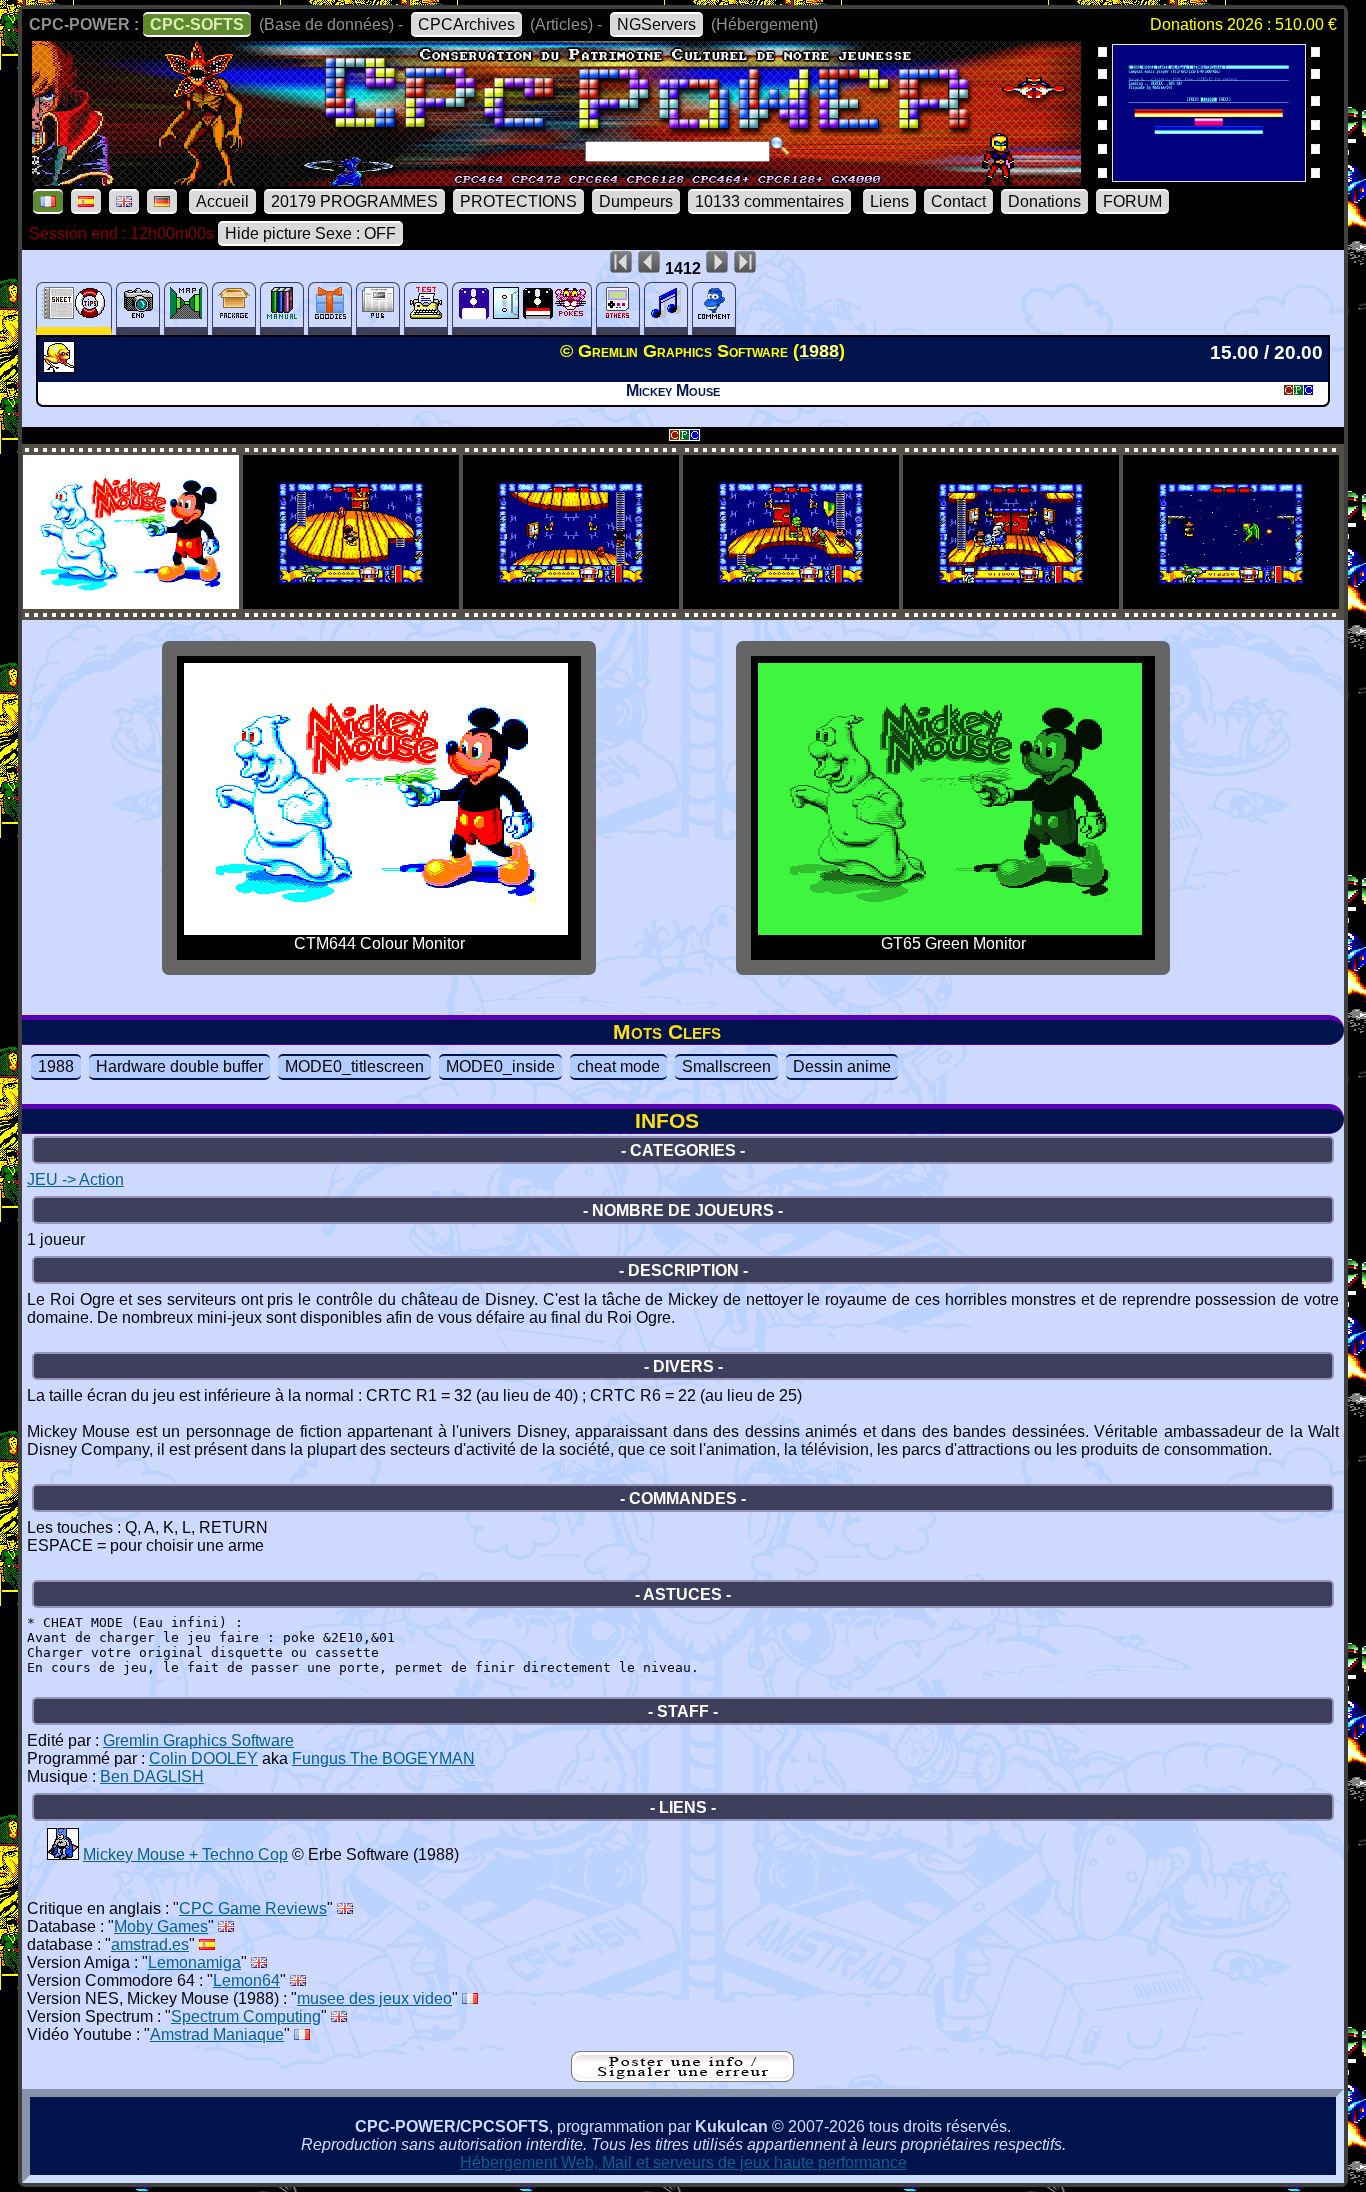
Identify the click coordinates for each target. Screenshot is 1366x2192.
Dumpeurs (636, 201)
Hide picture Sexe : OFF (310, 233)
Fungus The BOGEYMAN (383, 1758)
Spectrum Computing (246, 2016)
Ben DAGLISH (152, 1776)
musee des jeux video (374, 1998)
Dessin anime (842, 1066)
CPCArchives (466, 24)
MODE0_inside (500, 1066)
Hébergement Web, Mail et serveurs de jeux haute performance (683, 2162)
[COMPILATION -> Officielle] (63, 1854)
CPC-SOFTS (197, 24)
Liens (889, 201)
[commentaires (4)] (714, 308)
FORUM (1132, 201)
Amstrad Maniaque (217, 2034)
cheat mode (618, 1066)
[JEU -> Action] (61, 367)
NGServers (656, 24)
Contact (958, 201)
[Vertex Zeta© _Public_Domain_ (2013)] (1209, 175)
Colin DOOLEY (203, 1758)
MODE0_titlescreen (354, 1066)
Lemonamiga (194, 1962)
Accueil (222, 201)
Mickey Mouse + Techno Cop (185, 1854)
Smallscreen (726, 1066)
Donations (1044, 201)
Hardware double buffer (179, 1066)
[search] (780, 146)
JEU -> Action (75, 1179)
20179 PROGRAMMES (354, 201)
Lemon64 (246, 1980)
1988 (56, 1066)
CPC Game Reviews (253, 1908)
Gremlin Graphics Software (198, 1740)
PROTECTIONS (518, 201)
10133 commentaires (769, 201)
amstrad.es (150, 1944)
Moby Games (161, 1926)
